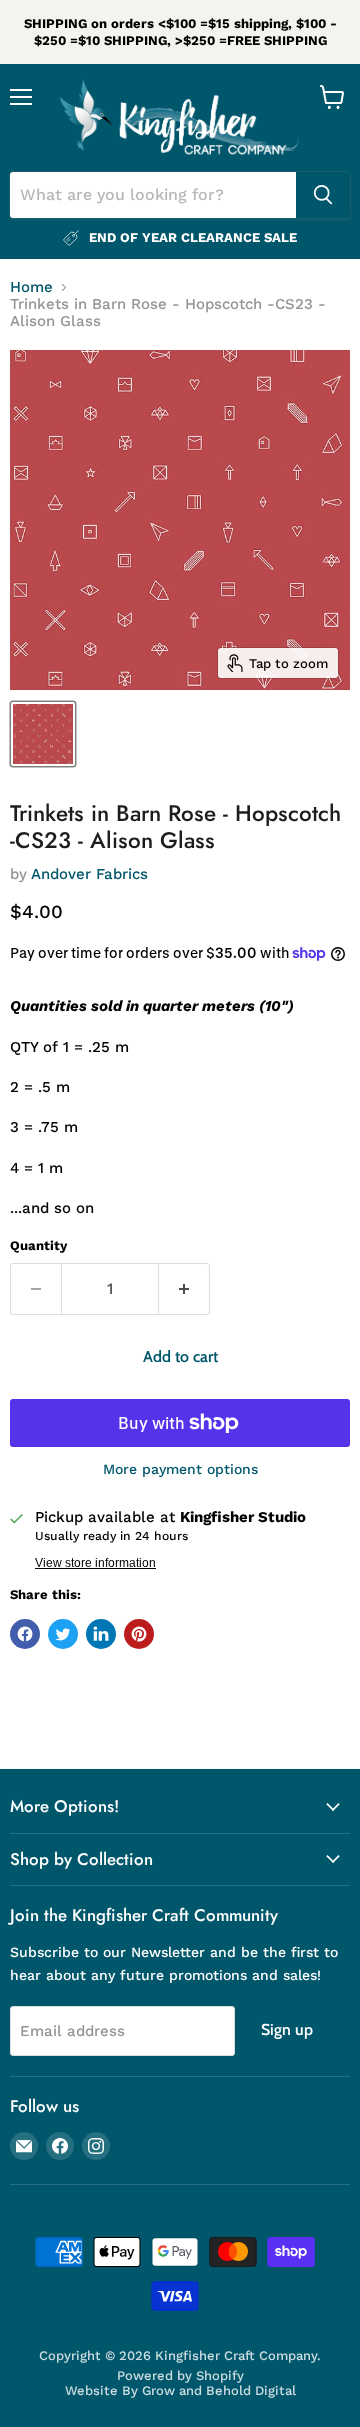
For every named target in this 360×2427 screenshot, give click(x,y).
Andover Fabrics (89, 874)
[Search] (323, 195)
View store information (95, 1563)
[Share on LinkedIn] (101, 1634)
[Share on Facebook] (25, 1634)
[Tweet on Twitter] (63, 1634)
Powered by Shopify (180, 2375)
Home (31, 287)
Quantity (38, 1245)
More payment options (180, 1469)
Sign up (287, 2029)
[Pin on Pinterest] (139, 1634)
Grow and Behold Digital (219, 2390)
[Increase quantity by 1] (184, 1289)
